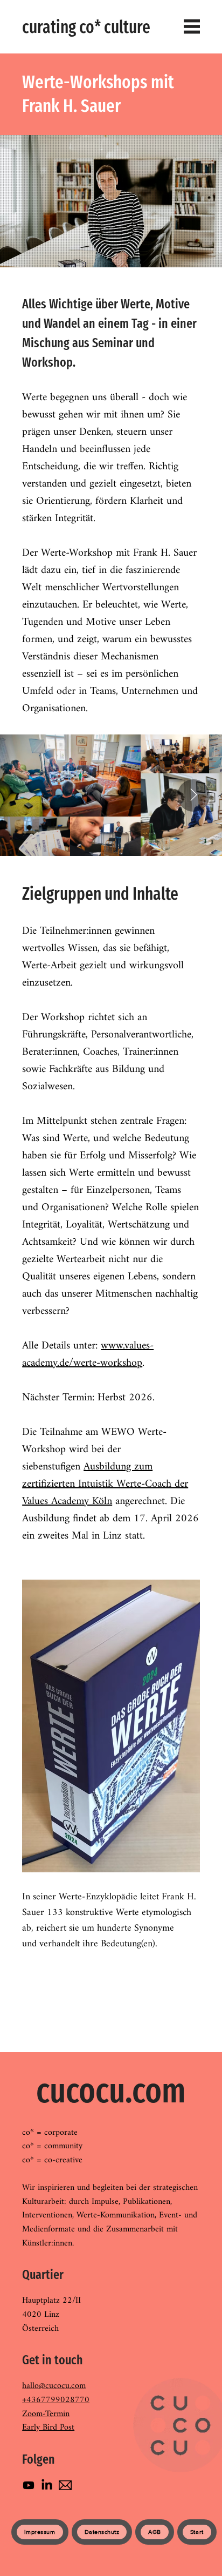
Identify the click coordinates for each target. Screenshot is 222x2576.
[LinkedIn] (47, 2485)
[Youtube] (29, 2485)
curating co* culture (86, 27)
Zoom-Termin (46, 2414)
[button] (65, 2485)
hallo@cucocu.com (54, 2386)
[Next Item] (193, 795)
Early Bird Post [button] (48, 2427)
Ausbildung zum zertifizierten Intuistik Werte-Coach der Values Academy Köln (105, 1484)
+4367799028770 (56, 2400)
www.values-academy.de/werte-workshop (88, 1355)
